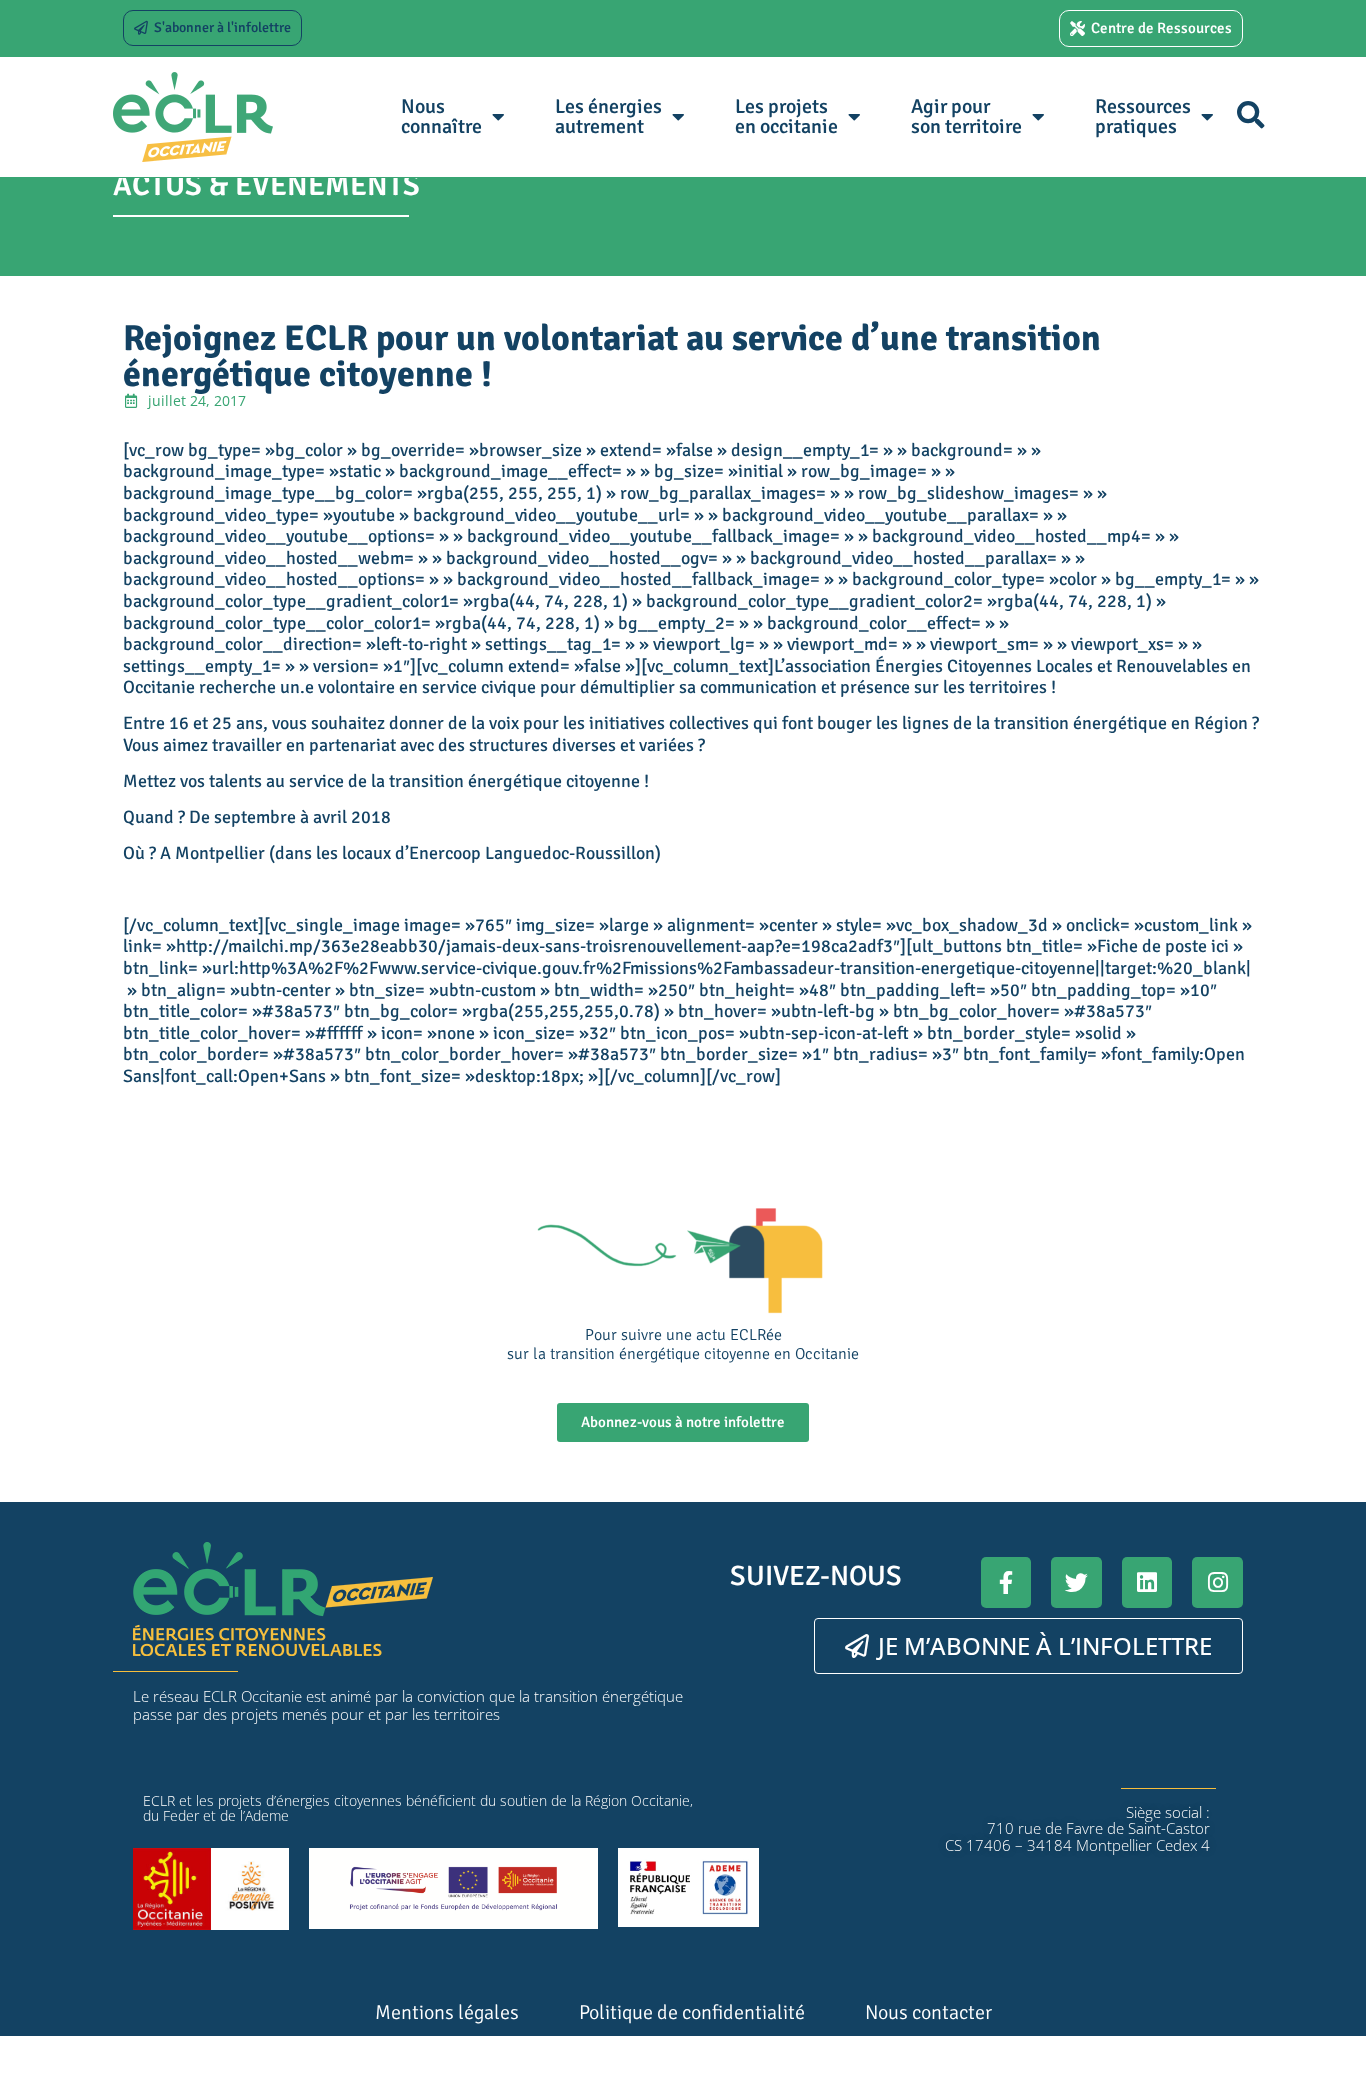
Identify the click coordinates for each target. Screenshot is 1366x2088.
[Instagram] (1217, 1582)
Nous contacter (928, 2012)
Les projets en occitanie (786, 116)
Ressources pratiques (1143, 116)
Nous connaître (441, 116)
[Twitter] (1076, 1582)
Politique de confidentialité (692, 2012)
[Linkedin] (1147, 1582)
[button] (1250, 114)
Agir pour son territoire (966, 116)
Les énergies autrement (608, 116)
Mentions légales (447, 2012)
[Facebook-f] (1006, 1582)
